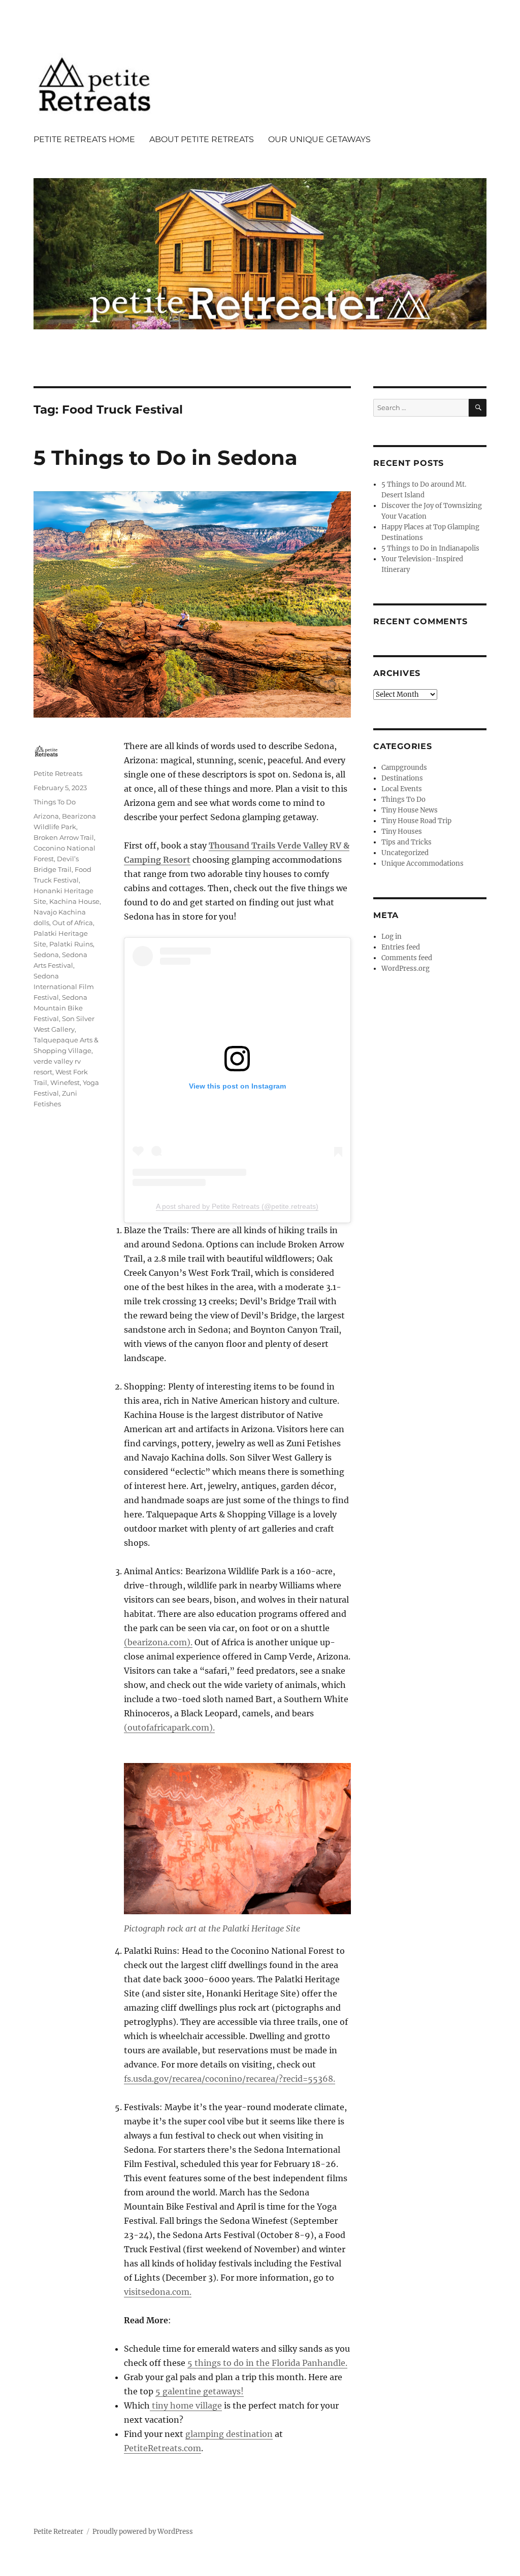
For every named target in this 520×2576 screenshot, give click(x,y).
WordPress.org (405, 969)
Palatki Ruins (71, 944)
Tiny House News (410, 810)
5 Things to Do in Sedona (166, 457)
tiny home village (186, 2405)
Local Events (402, 789)
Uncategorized (405, 853)
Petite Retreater (58, 2532)
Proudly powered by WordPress (143, 2532)
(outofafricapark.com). (169, 1727)
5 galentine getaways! (200, 2391)
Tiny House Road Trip (416, 821)
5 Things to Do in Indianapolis (430, 548)
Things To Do (55, 802)
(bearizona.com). (158, 1642)
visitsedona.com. (158, 2292)
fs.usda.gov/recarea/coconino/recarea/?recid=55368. (230, 2079)
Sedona (46, 955)
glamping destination (229, 2434)
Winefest (65, 1082)
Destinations (402, 778)
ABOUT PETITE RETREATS (202, 139)
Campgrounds (404, 768)
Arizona (46, 816)
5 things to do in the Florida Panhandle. (267, 2363)
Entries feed (401, 947)
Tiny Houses (402, 832)
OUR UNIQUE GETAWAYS (319, 139)
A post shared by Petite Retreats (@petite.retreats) (237, 1206)
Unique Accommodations (422, 863)
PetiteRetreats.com (162, 2448)
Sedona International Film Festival (64, 987)
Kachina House (74, 901)
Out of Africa (73, 923)
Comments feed (407, 958)
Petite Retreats (58, 773)
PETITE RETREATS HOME (84, 139)
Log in (392, 937)
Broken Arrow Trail (64, 837)
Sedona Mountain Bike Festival (60, 1008)
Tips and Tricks (407, 842)
